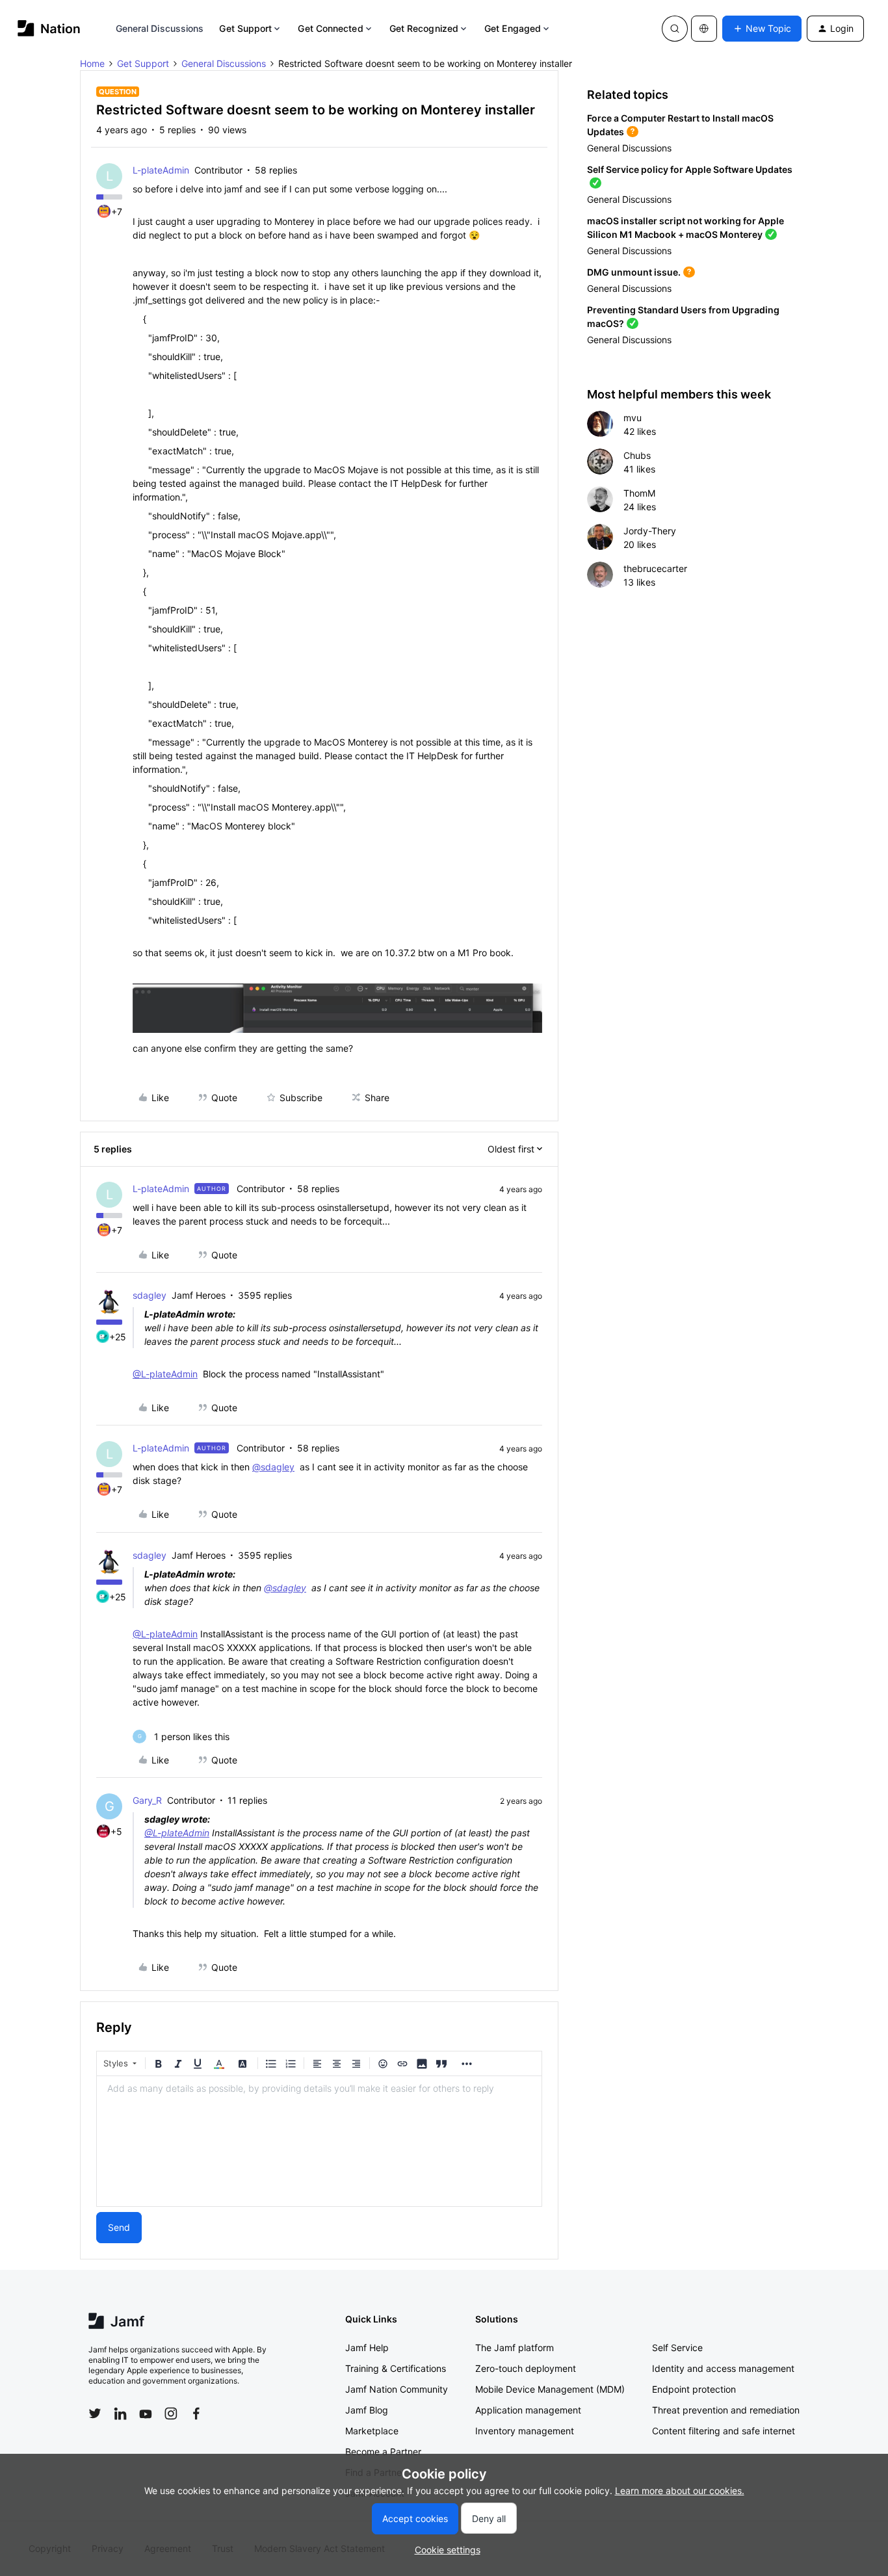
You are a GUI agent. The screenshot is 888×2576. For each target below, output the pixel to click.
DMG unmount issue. (634, 272)
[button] (762, 29)
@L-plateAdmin (165, 1374)
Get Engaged (513, 28)
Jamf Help (367, 2348)
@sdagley (273, 1467)
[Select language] (704, 29)
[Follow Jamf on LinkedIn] (120, 2413)
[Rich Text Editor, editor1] (319, 2141)
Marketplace (372, 2431)
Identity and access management (723, 2368)
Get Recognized (424, 28)
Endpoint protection (694, 2389)
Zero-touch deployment (526, 2368)
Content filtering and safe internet (724, 2431)
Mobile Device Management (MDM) (550, 2389)
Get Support (245, 28)
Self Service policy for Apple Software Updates (690, 169)
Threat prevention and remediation (726, 2410)
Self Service (677, 2348)
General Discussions (160, 28)
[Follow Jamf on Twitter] (95, 2413)
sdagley (150, 1295)
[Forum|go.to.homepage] (49, 28)
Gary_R (147, 1800)
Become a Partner (383, 2452)
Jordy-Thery (650, 531)
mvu (633, 418)
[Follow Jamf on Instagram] (171, 2413)
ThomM (639, 493)
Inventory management (525, 2431)
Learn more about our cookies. (680, 2491)
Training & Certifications (396, 2368)
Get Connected (330, 28)
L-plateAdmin (161, 170)
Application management (528, 2410)
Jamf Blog (367, 2410)
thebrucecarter (655, 568)
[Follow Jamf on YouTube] (146, 2413)
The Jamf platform (515, 2348)
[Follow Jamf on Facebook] (196, 2413)
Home (92, 63)
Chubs (637, 455)
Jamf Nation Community (397, 2389)
